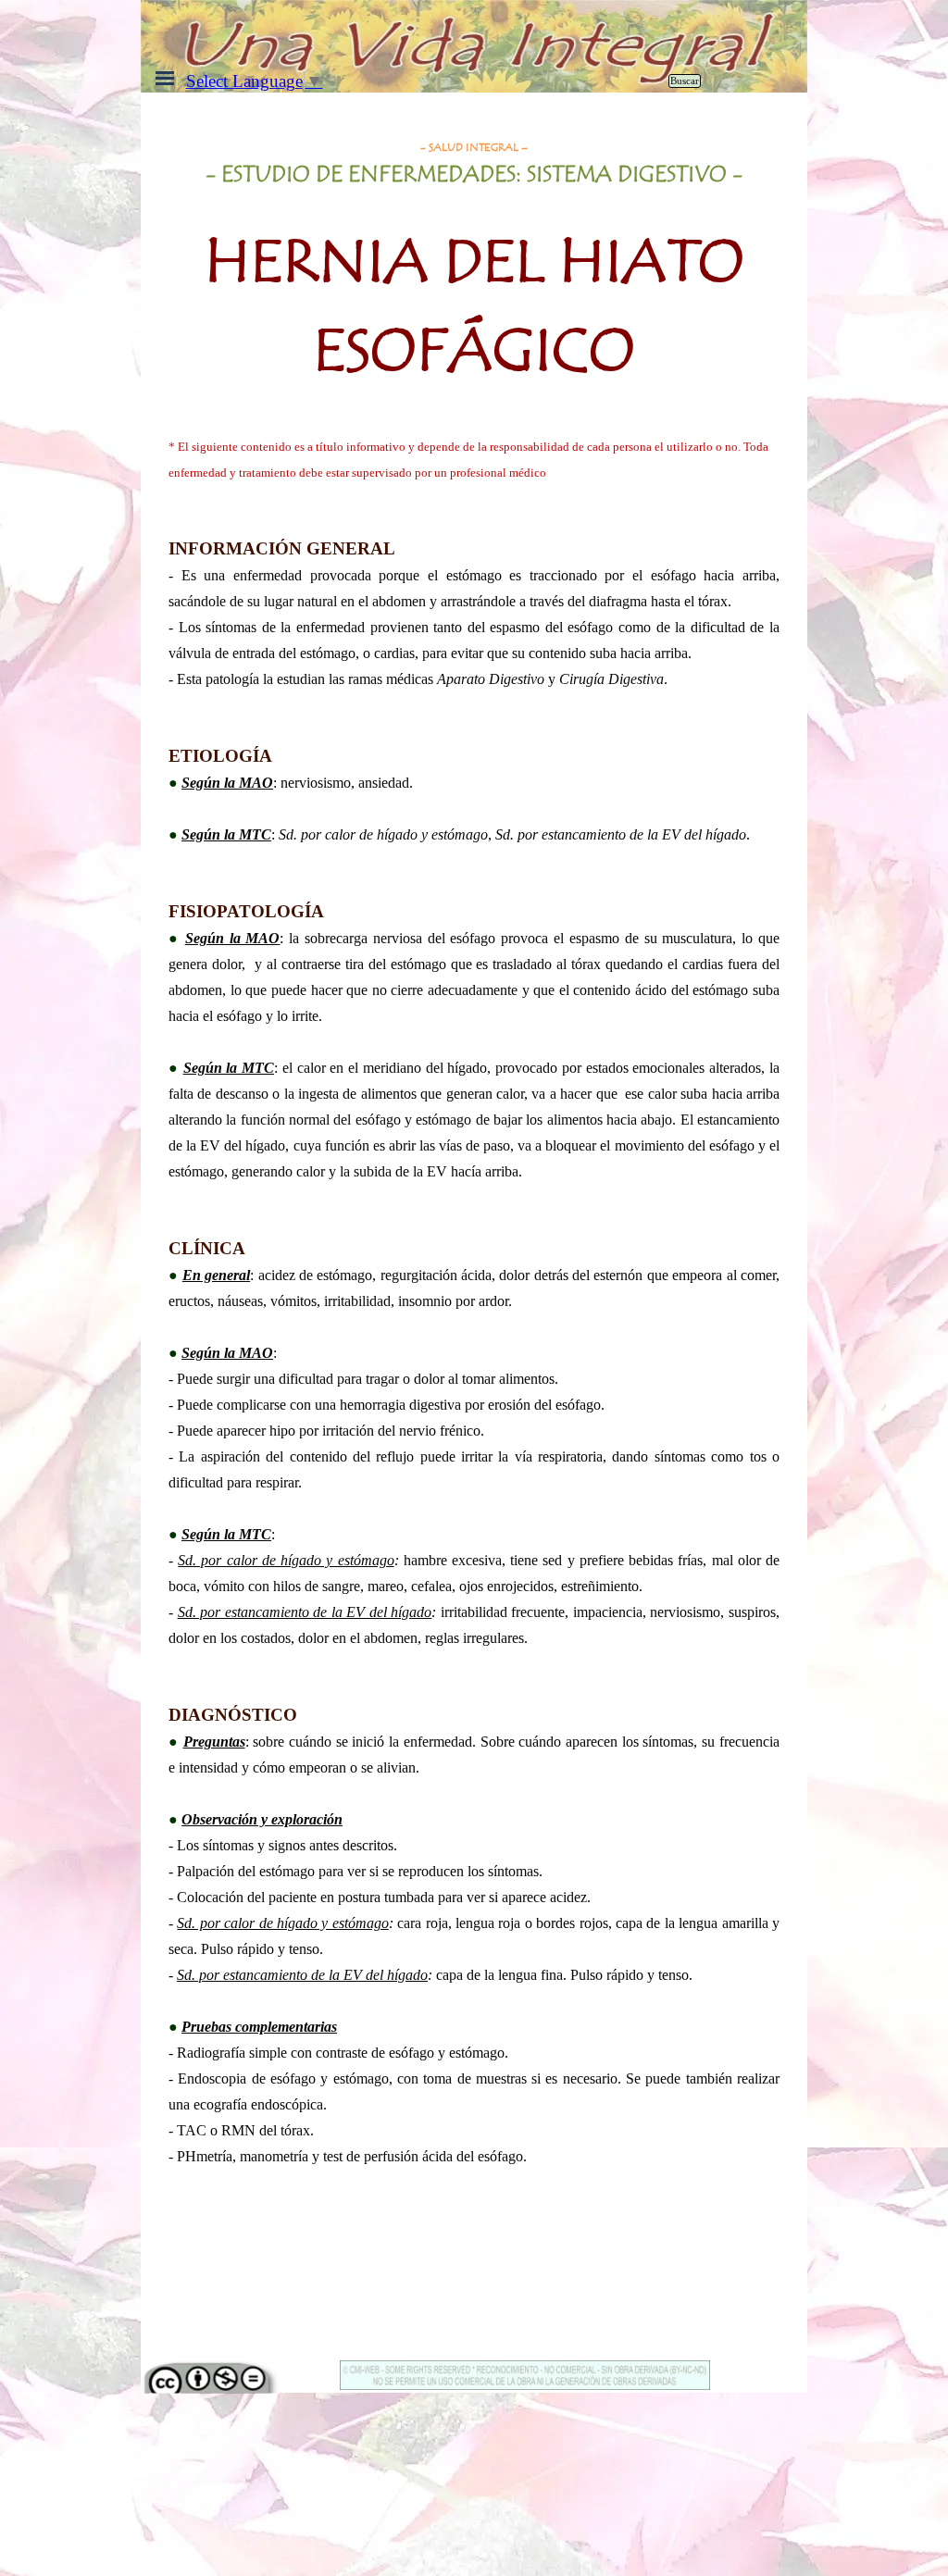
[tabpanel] (474, 277)
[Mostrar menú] (165, 78)
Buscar (685, 81)
